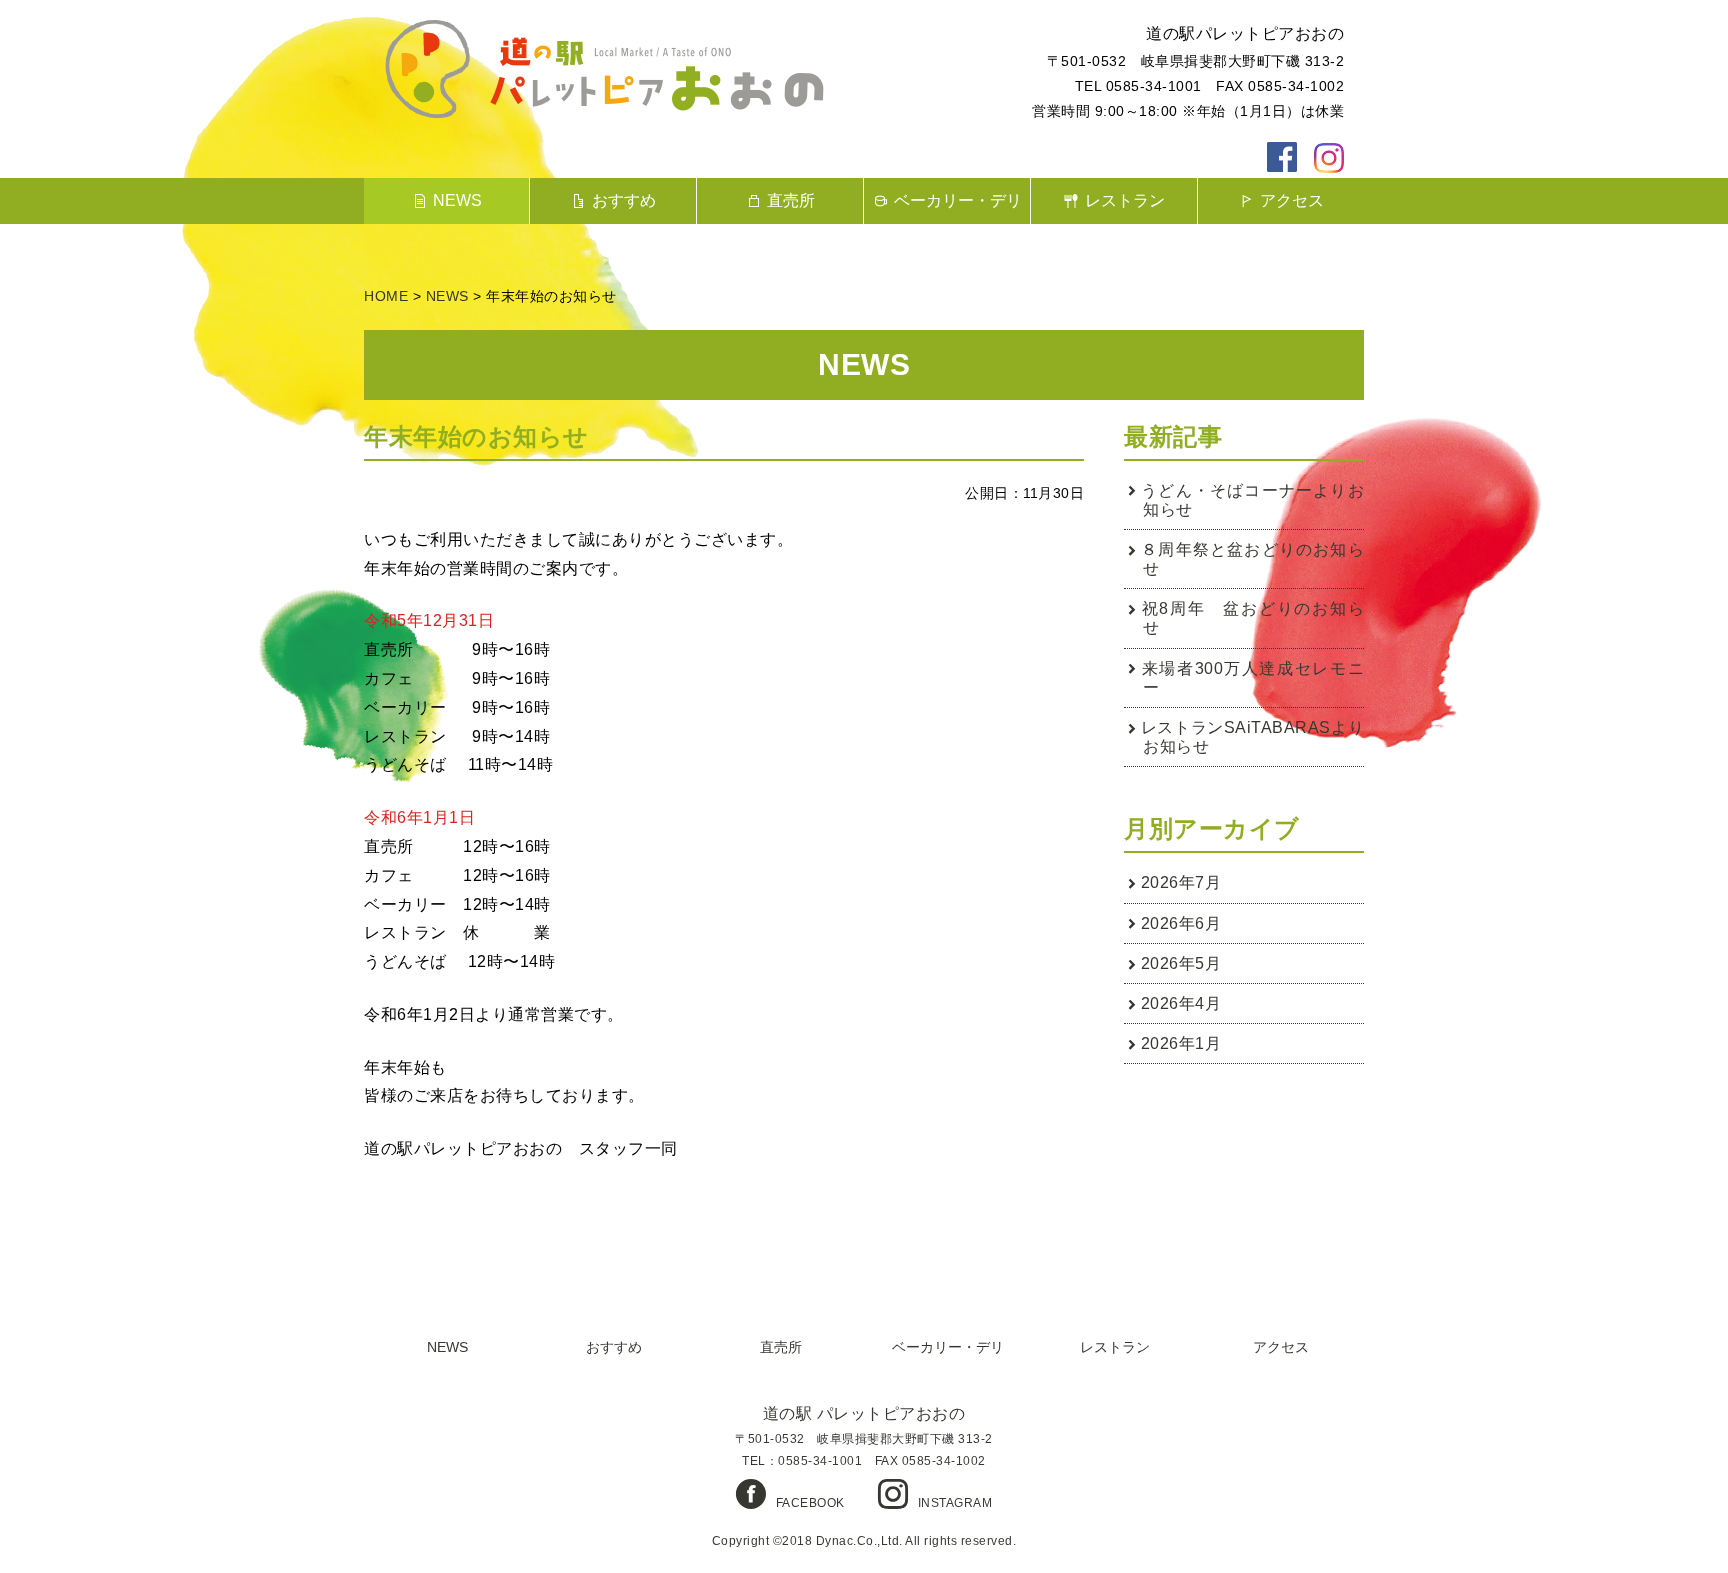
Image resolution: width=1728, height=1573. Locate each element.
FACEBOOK (810, 1503)
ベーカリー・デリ (958, 200)
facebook (1282, 157)
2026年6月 (1181, 923)
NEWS (457, 200)
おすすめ (624, 200)
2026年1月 (1181, 1043)
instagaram (1328, 157)
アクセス (1292, 200)
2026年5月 (1181, 963)
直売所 (791, 200)
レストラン (1125, 200)
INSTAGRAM (955, 1503)
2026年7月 (1181, 882)
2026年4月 (1181, 1003)
